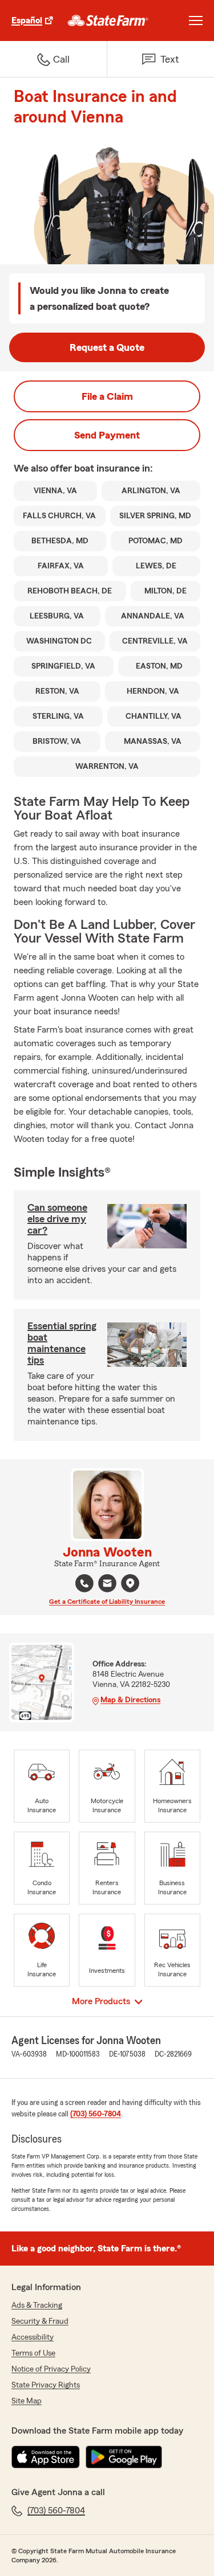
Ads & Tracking (37, 2305)
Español (27, 21)
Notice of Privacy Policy (51, 2369)
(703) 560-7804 (96, 2114)
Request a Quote (107, 347)
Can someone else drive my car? (57, 1219)
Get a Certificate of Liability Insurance (107, 1602)
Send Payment (107, 435)
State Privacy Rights (46, 2385)
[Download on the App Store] (46, 2457)
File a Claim (107, 396)
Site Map (27, 2401)
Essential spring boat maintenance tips (62, 1343)
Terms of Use (33, 2353)
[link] (108, 21)
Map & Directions (130, 1700)
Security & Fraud (40, 2321)
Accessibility (33, 2337)
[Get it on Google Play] (124, 2457)
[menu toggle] (196, 21)
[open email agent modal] (107, 1585)
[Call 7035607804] (84, 1583)
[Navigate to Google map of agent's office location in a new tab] (130, 1583)
